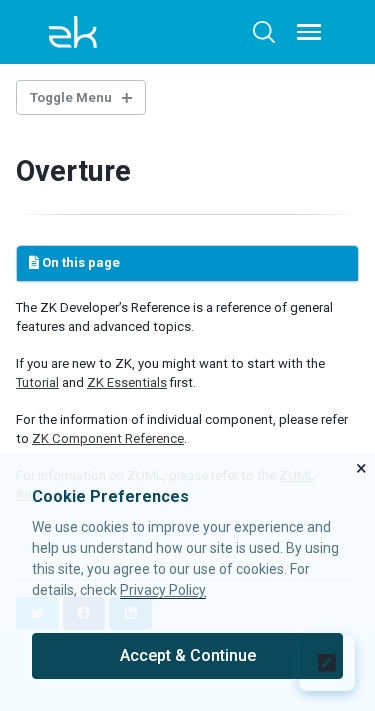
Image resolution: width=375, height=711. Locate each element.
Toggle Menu (71, 97)
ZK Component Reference (108, 438)
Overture (73, 171)
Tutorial (37, 382)
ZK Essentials (127, 382)
